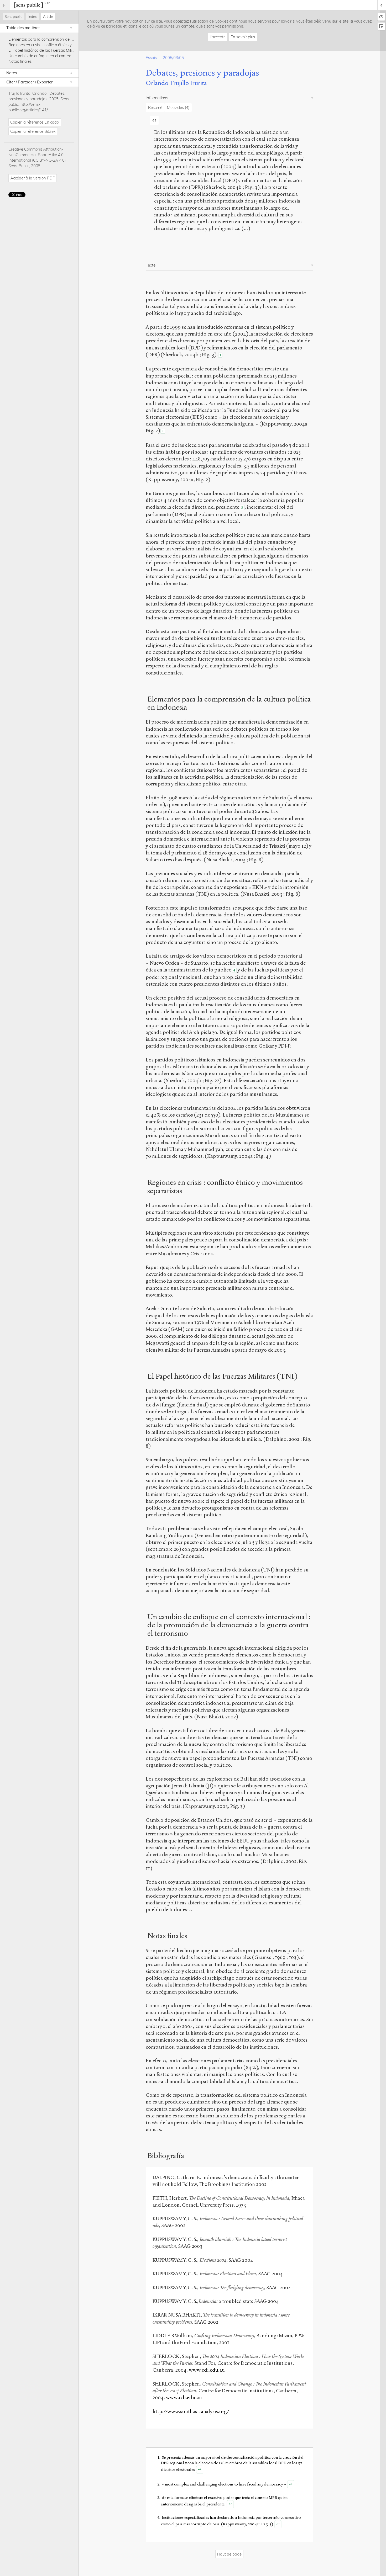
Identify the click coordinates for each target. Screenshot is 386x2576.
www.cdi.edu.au (207, 2370)
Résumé (155, 107)
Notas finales (20, 61)
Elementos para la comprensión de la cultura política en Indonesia (66, 39)
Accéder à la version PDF (32, 178)
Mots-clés (178, 107)
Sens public (13, 17)
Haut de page (229, 2554)
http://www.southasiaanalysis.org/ (191, 2411)
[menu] (5, 5)
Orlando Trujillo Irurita (176, 83)
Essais (151, 58)
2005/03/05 (173, 58)
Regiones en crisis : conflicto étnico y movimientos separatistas (63, 45)
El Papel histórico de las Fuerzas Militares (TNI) (49, 50)
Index (33, 17)
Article (48, 17)
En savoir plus (243, 37)
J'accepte (218, 37)
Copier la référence (35, 122)
